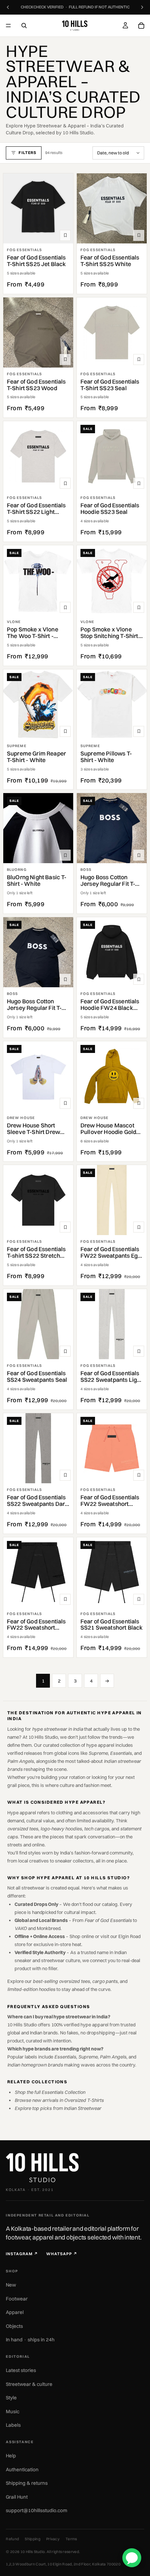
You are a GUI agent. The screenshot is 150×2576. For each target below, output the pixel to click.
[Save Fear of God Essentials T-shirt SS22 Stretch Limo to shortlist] (65, 1227)
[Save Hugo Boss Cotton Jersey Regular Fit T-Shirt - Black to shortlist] (65, 979)
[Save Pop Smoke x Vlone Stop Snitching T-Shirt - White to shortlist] (139, 607)
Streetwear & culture (29, 2384)
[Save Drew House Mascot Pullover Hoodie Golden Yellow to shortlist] (139, 1103)
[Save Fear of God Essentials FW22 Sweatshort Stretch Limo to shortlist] (65, 1599)
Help (11, 2456)
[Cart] (141, 26)
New (11, 2285)
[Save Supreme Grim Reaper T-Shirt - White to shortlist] (65, 731)
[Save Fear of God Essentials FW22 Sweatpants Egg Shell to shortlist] (139, 1227)
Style (11, 2398)
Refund (12, 2539)
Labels (13, 2425)
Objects (14, 2326)
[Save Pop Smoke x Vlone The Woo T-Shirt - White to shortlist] (65, 607)
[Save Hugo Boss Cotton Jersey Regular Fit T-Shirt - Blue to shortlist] (139, 855)
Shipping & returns (27, 2483)
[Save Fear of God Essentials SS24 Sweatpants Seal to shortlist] (65, 1351)
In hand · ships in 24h (30, 2339)
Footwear (17, 2299)
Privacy (53, 2539)
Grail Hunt (17, 2497)
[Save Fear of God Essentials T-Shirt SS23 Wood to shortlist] (65, 360)
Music (13, 2411)
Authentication (22, 2469)
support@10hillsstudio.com (37, 2510)
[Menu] (8, 26)
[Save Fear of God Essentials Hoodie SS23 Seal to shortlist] (139, 483)
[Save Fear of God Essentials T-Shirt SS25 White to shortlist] (139, 235)
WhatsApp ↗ (62, 2254)
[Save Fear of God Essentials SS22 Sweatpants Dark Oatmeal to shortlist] (65, 1475)
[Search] (24, 26)
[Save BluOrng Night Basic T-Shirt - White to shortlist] (65, 855)
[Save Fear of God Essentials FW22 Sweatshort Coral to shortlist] (139, 1475)
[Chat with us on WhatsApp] (132, 2558)
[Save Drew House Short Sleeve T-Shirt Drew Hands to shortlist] (65, 1103)
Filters (27, 153)
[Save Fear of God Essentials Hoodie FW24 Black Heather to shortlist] (139, 979)
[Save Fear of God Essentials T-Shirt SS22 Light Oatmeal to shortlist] (65, 483)
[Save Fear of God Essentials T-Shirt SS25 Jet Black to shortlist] (65, 235)
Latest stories (21, 2370)
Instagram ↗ (22, 2254)
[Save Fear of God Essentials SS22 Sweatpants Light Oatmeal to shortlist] (139, 1351)
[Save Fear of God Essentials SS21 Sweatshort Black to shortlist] (139, 1599)
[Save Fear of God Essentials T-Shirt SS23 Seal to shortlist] (139, 360)
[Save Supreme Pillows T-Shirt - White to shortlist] (139, 731)
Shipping (33, 2539)
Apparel (15, 2312)
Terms (71, 2539)
